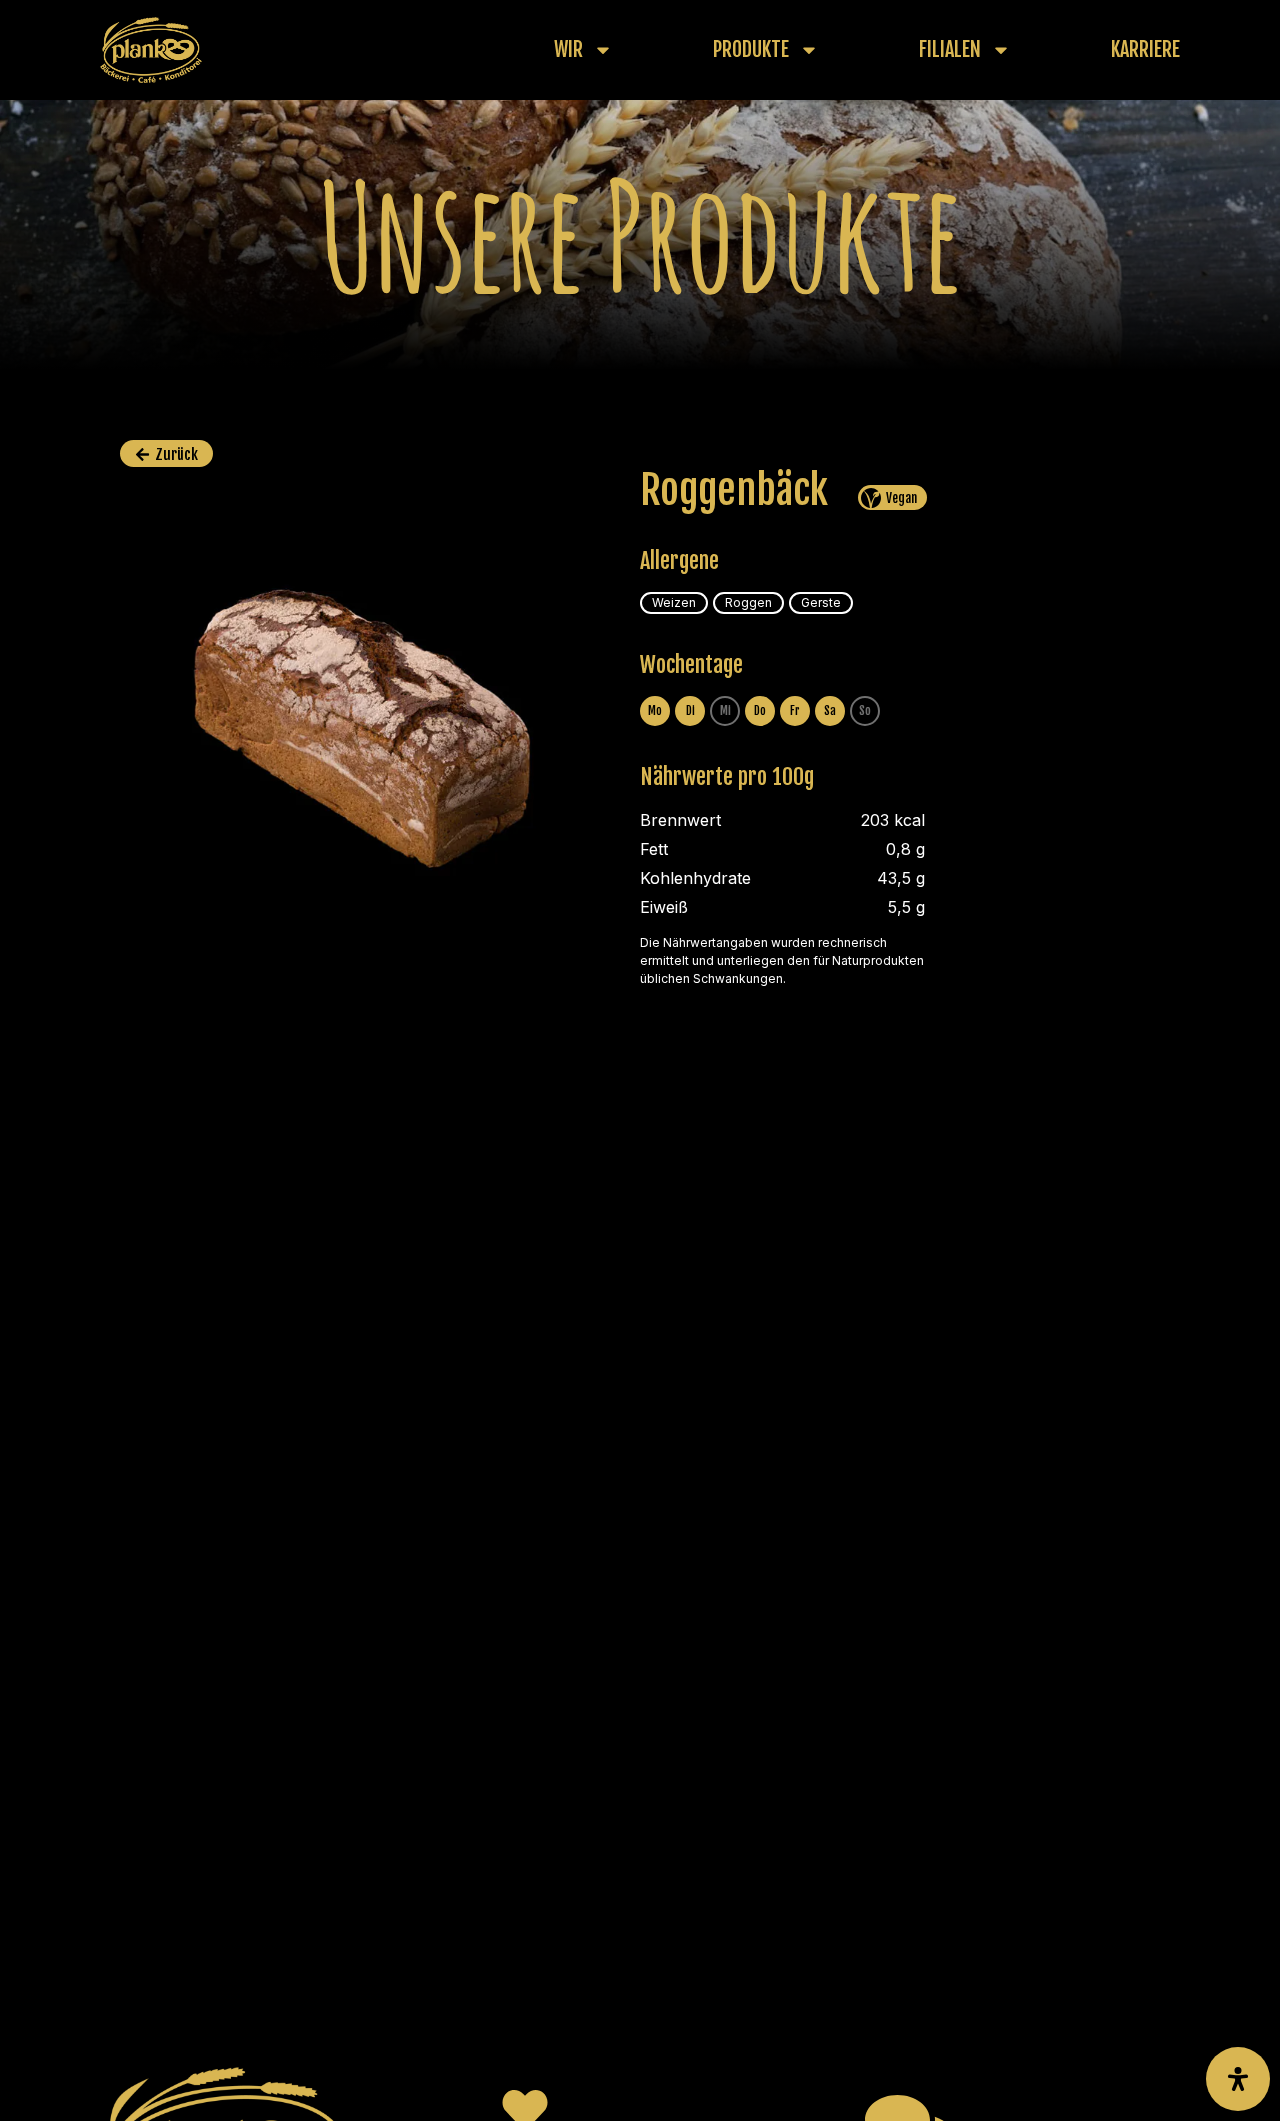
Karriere (1145, 50)
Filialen (950, 50)
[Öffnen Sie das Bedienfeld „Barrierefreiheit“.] (1238, 2079)
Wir (568, 50)
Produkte (751, 50)
